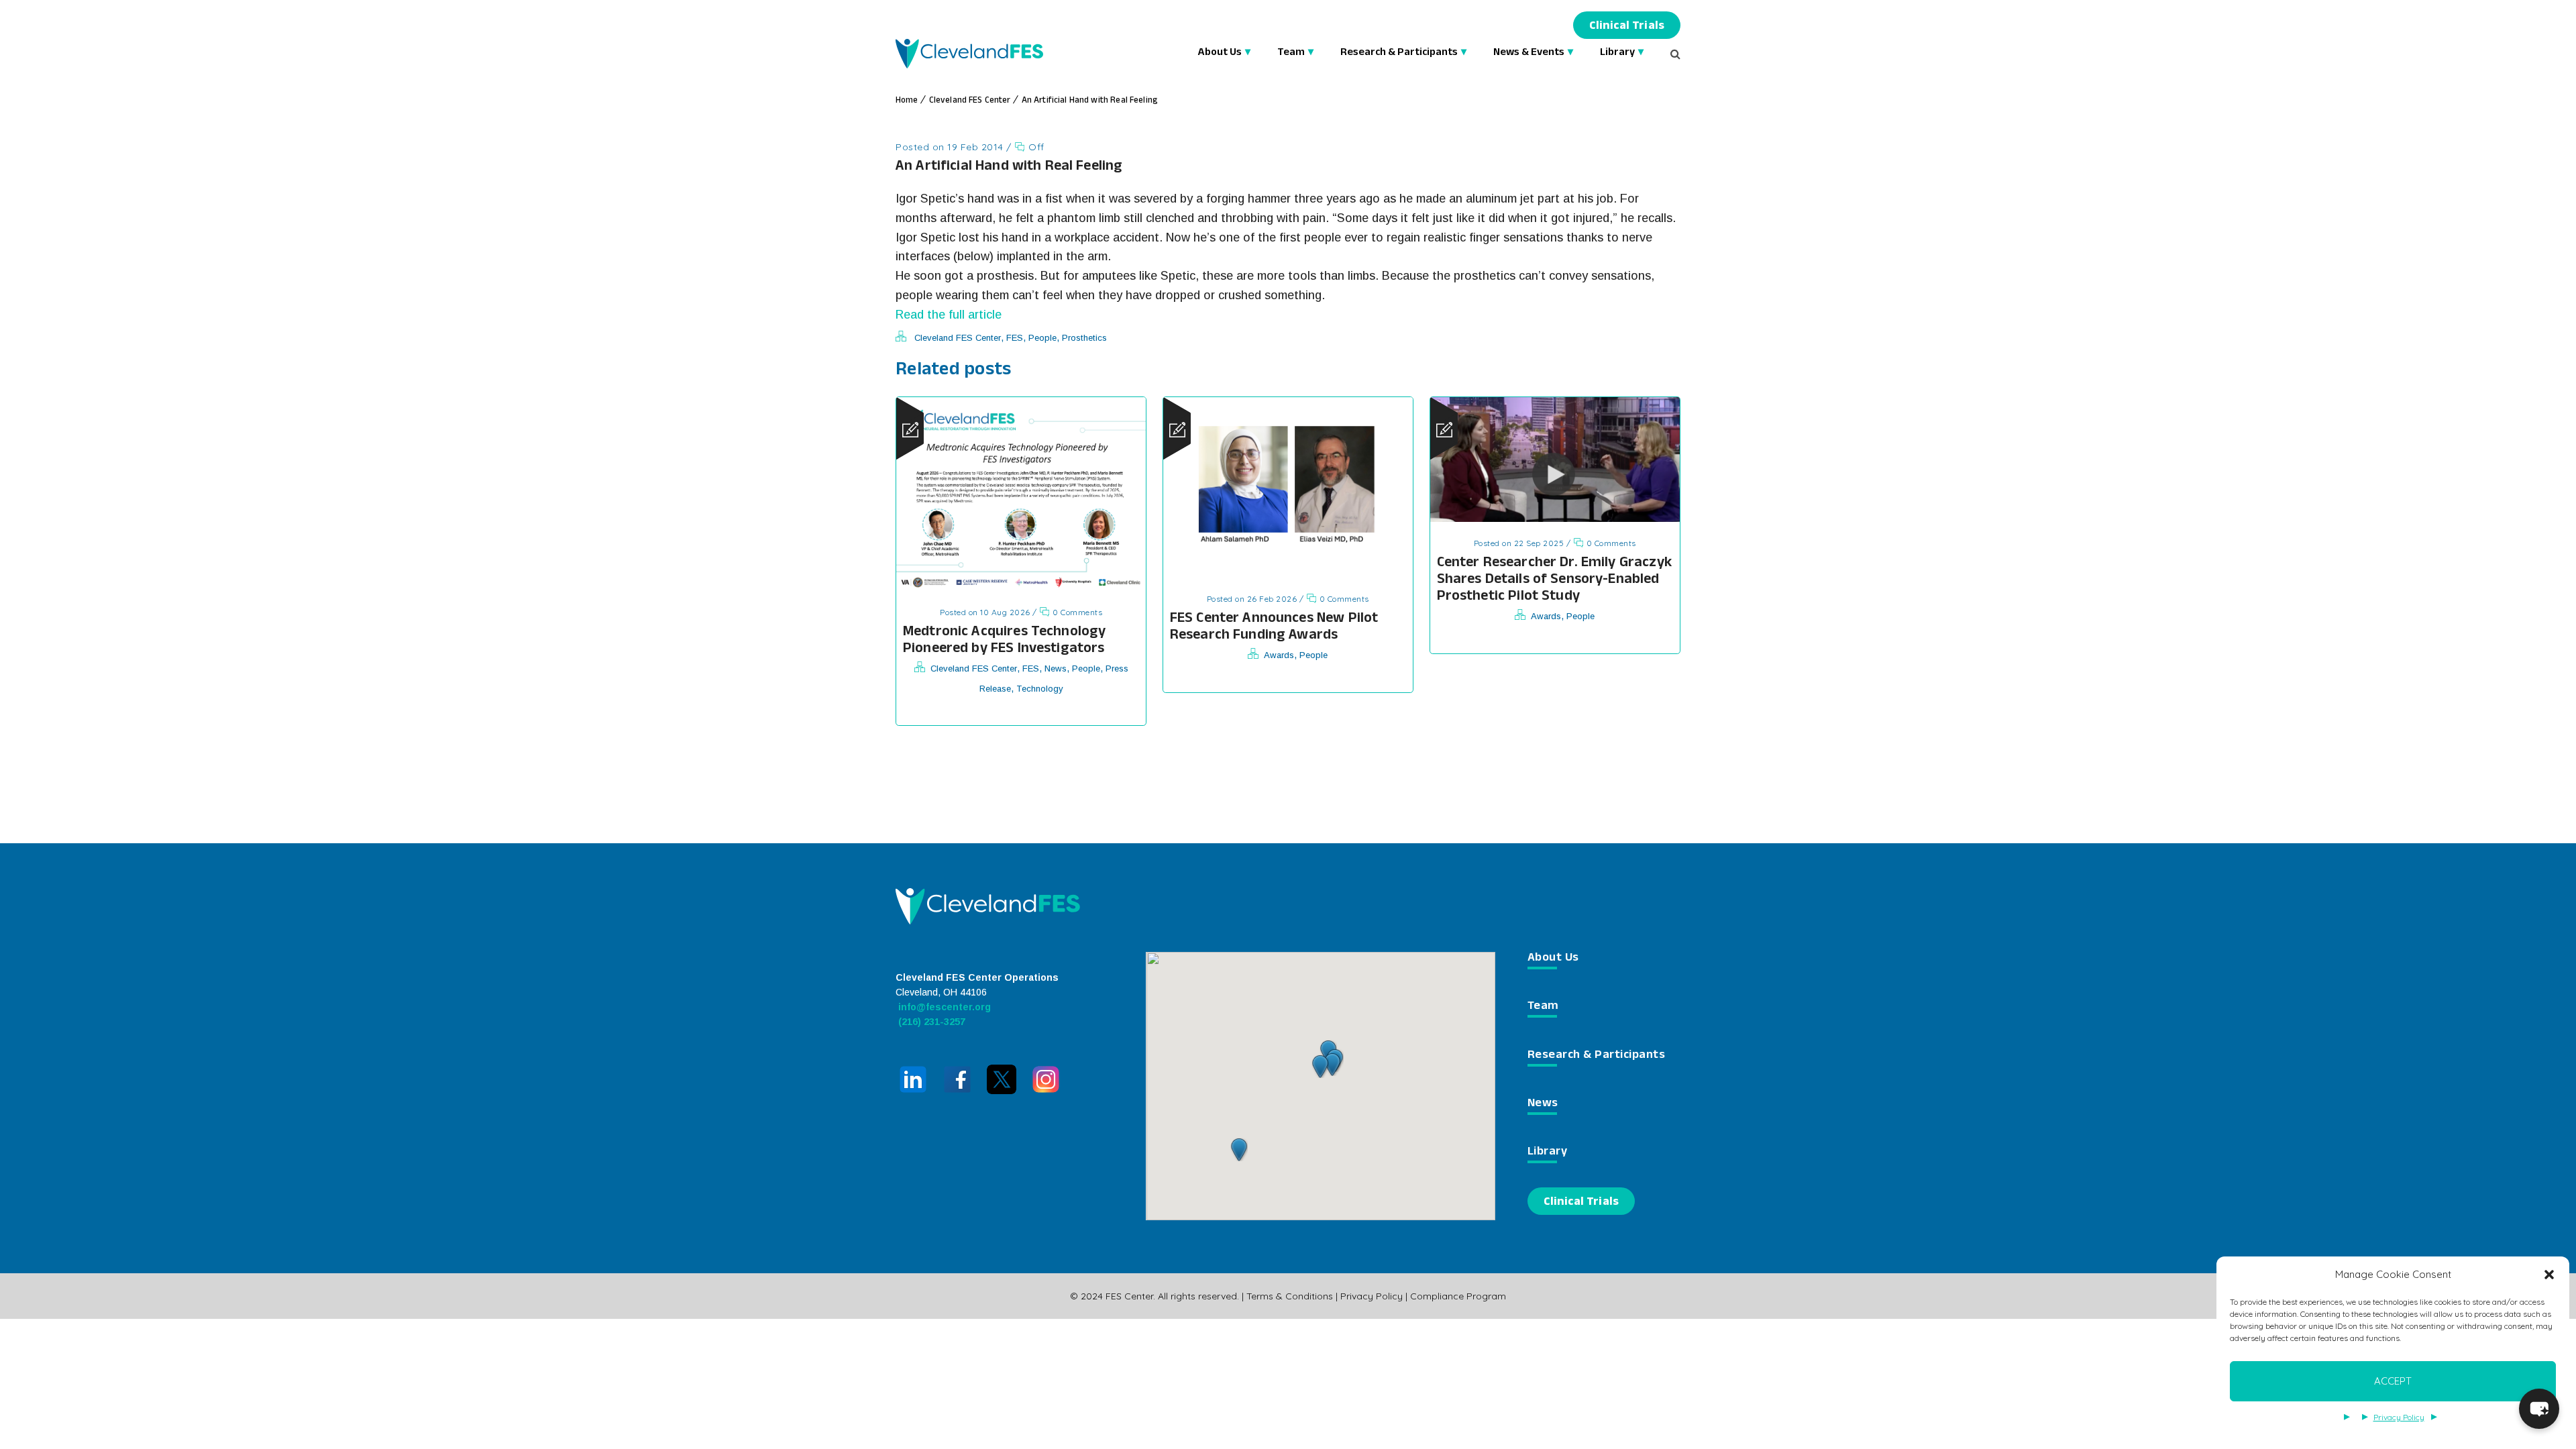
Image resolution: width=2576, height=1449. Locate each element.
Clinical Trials (1627, 27)
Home (907, 101)
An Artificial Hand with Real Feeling (1089, 101)
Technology (1040, 689)
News (1056, 668)
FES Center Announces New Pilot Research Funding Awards (1274, 628)
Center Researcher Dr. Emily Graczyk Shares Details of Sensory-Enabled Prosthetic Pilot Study (1554, 581)
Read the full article (949, 315)
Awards (1279, 655)
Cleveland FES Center (970, 101)
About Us (1220, 53)
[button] (2549, 1275)
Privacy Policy (2399, 1417)
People (1042, 338)
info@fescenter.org (943, 1007)
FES (1015, 338)
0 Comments (1076, 612)
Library (1617, 53)
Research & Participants (1399, 53)
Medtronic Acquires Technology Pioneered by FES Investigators (1004, 641)
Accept (2393, 1381)
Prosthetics (1084, 338)
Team (1291, 53)
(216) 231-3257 (930, 1022)
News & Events (1529, 53)
